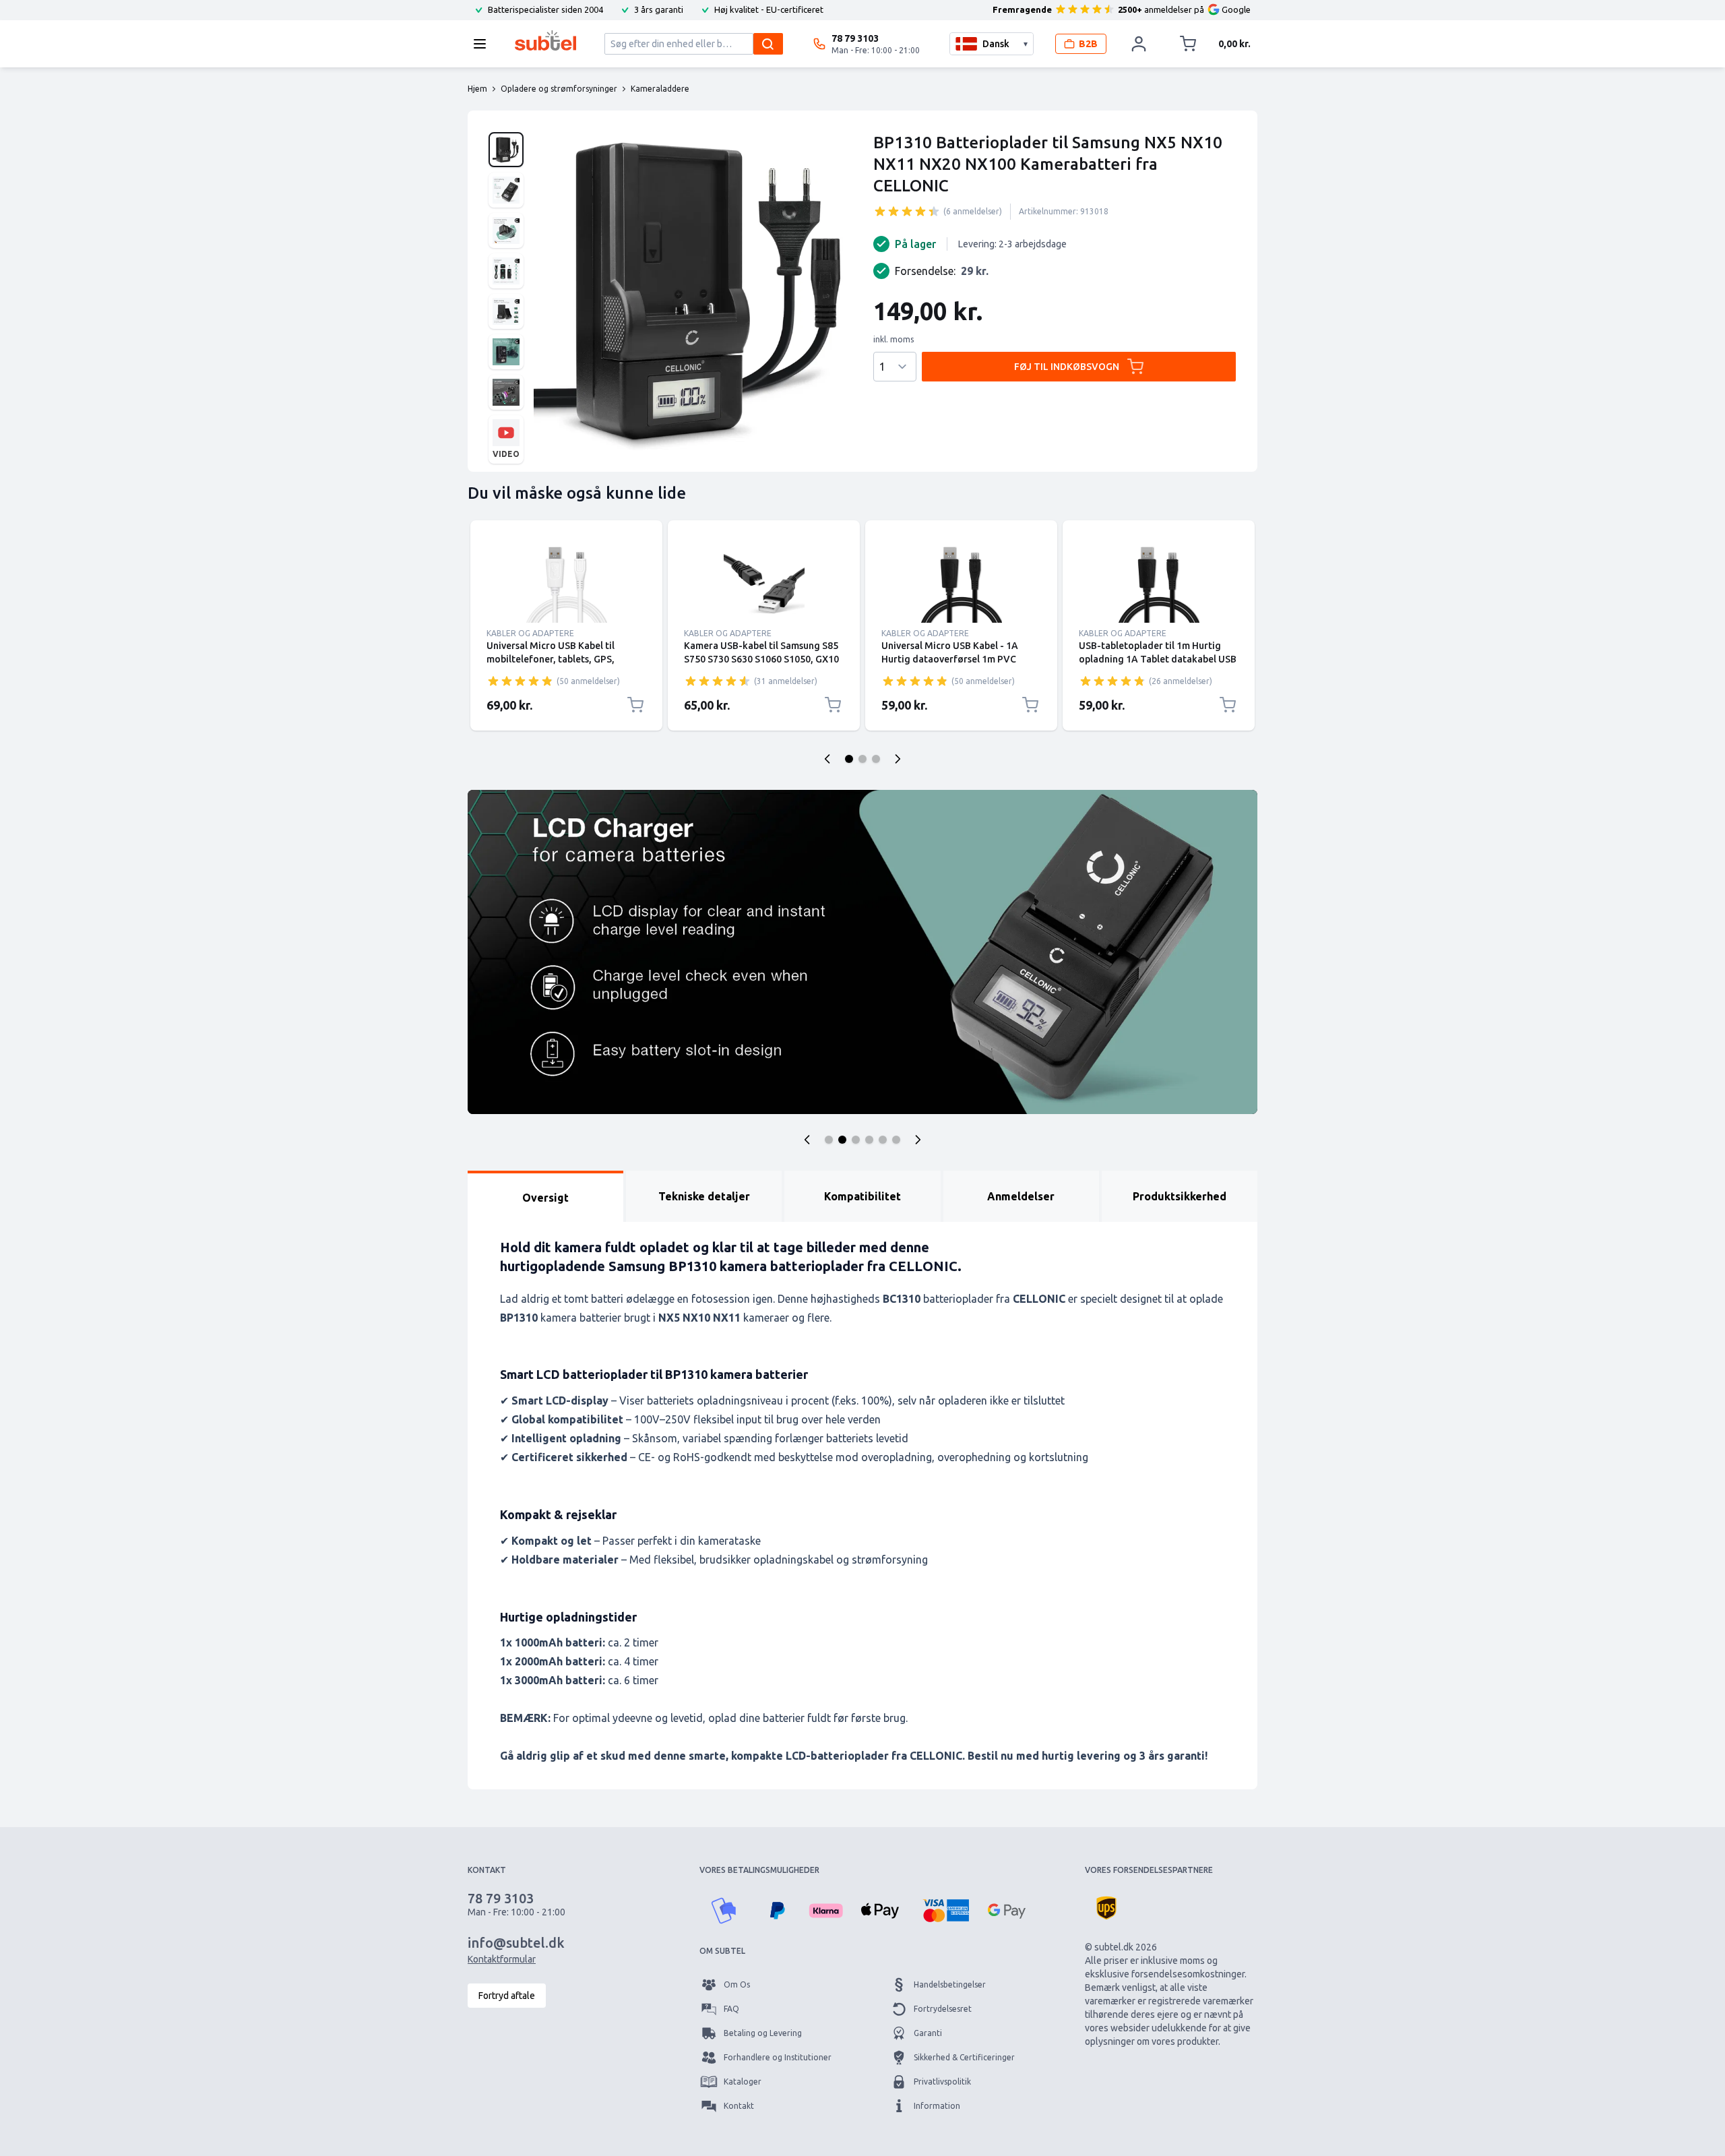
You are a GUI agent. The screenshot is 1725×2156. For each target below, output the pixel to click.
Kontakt (739, 2106)
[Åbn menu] (484, 44)
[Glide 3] (876, 759)
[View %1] (506, 150)
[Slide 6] (896, 1140)
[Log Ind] (1139, 44)
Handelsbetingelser (950, 1984)
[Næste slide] (898, 759)
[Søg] (768, 44)
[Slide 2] (842, 1140)
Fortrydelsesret (943, 2009)
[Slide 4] (869, 1140)
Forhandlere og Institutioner (778, 2057)
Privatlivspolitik (942, 2082)
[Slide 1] (829, 1140)
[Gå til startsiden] (545, 40)
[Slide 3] (856, 1140)
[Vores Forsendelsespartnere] (1106, 1908)
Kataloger (743, 2082)
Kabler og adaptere (530, 633)
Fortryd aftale (507, 1996)
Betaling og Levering (763, 2033)
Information (937, 2106)
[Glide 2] (862, 759)
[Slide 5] (883, 1140)
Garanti (928, 2033)
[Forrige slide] (827, 759)
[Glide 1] (849, 759)
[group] (907, 211)
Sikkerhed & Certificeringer (964, 2057)
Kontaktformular (502, 1959)
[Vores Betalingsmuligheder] (724, 1911)
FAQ (731, 2009)
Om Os (737, 1984)
